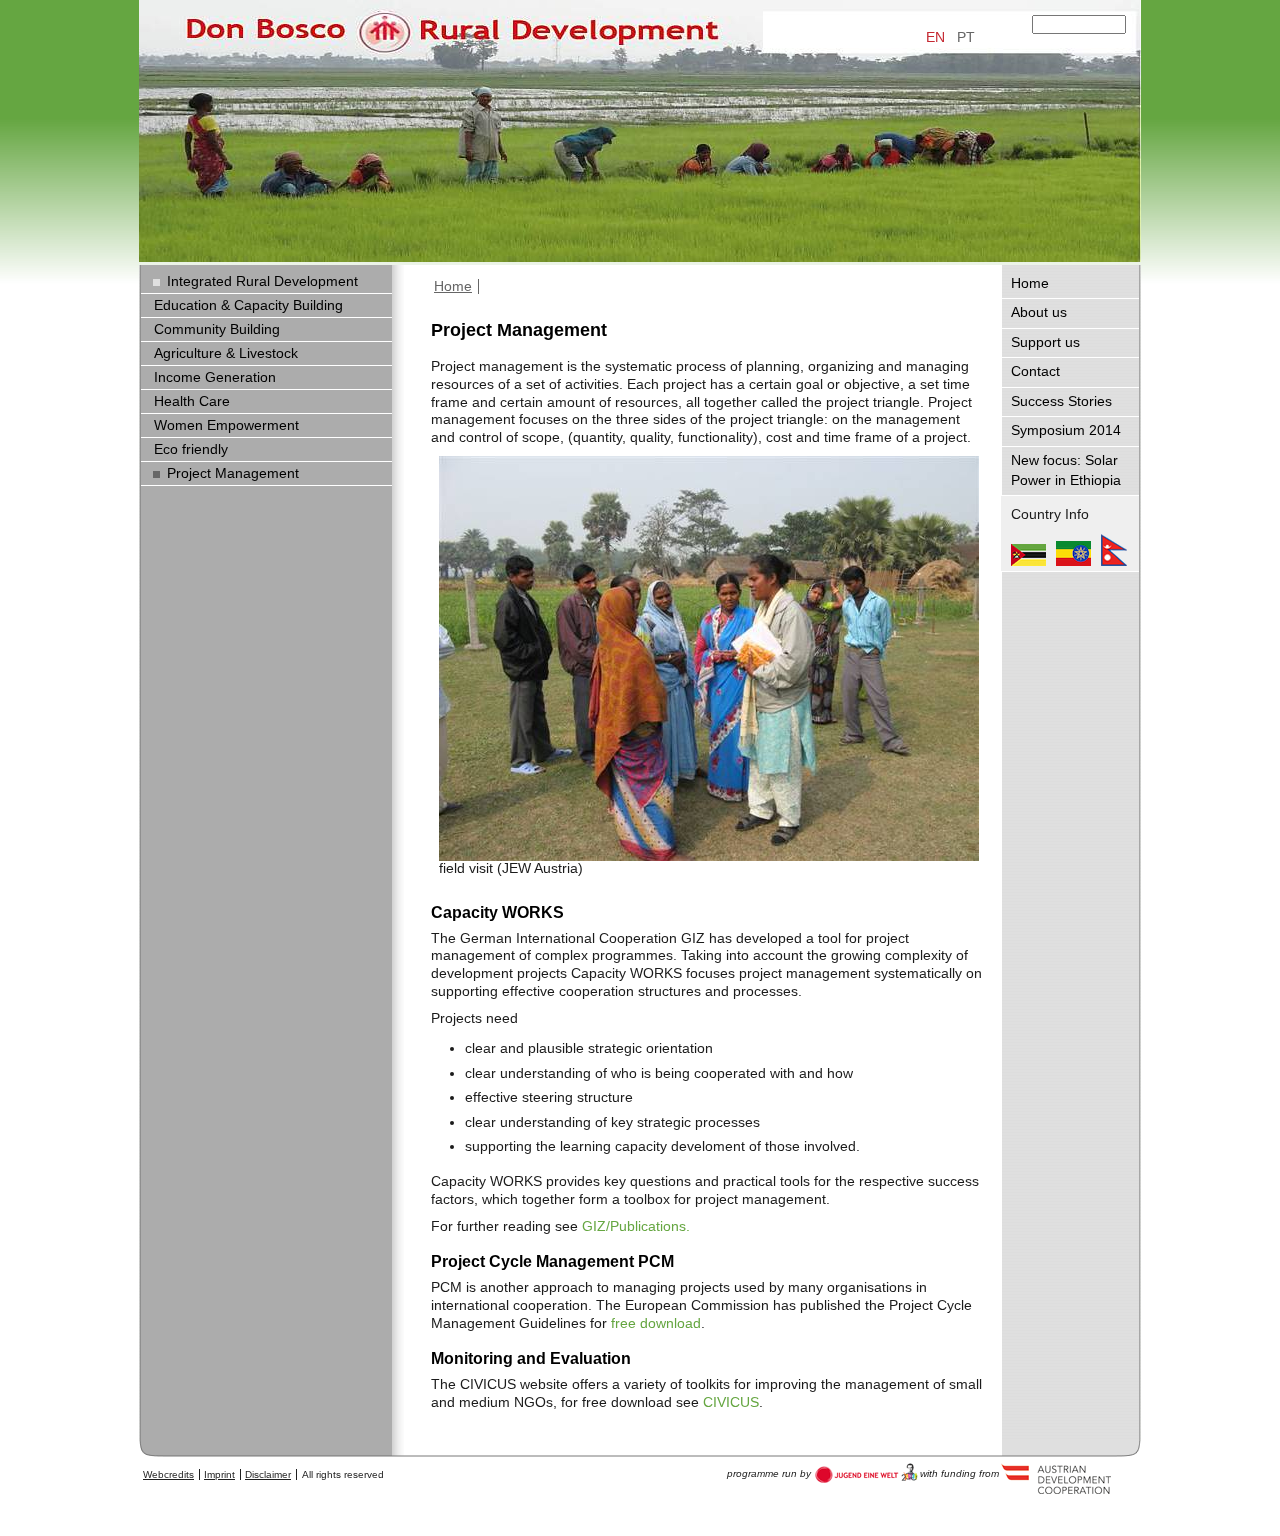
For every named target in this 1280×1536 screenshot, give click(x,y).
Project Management (233, 473)
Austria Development (866, 1473)
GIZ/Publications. (636, 1226)
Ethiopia (1073, 550)
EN (935, 37)
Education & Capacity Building (248, 305)
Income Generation (215, 377)
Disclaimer (268, 1474)
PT (966, 37)
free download (656, 1323)
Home (453, 286)
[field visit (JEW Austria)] (709, 658)
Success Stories (1061, 401)
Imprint (219, 1474)
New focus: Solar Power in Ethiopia (1066, 470)
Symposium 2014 (1066, 430)
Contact (1035, 371)
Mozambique (1028, 550)
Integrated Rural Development (262, 281)
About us (1039, 312)
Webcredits (168, 1474)
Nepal (1114, 550)
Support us (1045, 342)
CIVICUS (731, 1402)
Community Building (217, 329)
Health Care (192, 401)
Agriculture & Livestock (226, 353)
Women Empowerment (226, 425)
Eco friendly (191, 449)
